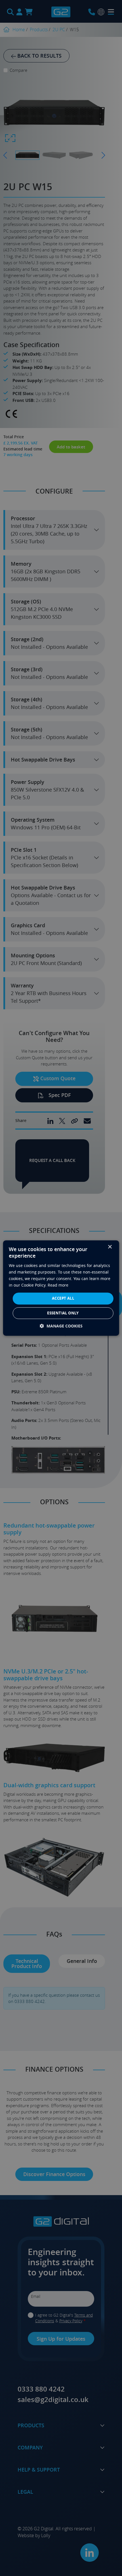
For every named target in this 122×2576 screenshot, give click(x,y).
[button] (61, 1326)
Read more (58, 1285)
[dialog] (61, 1288)
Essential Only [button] (63, 1313)
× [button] (110, 1247)
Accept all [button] (63, 1298)
